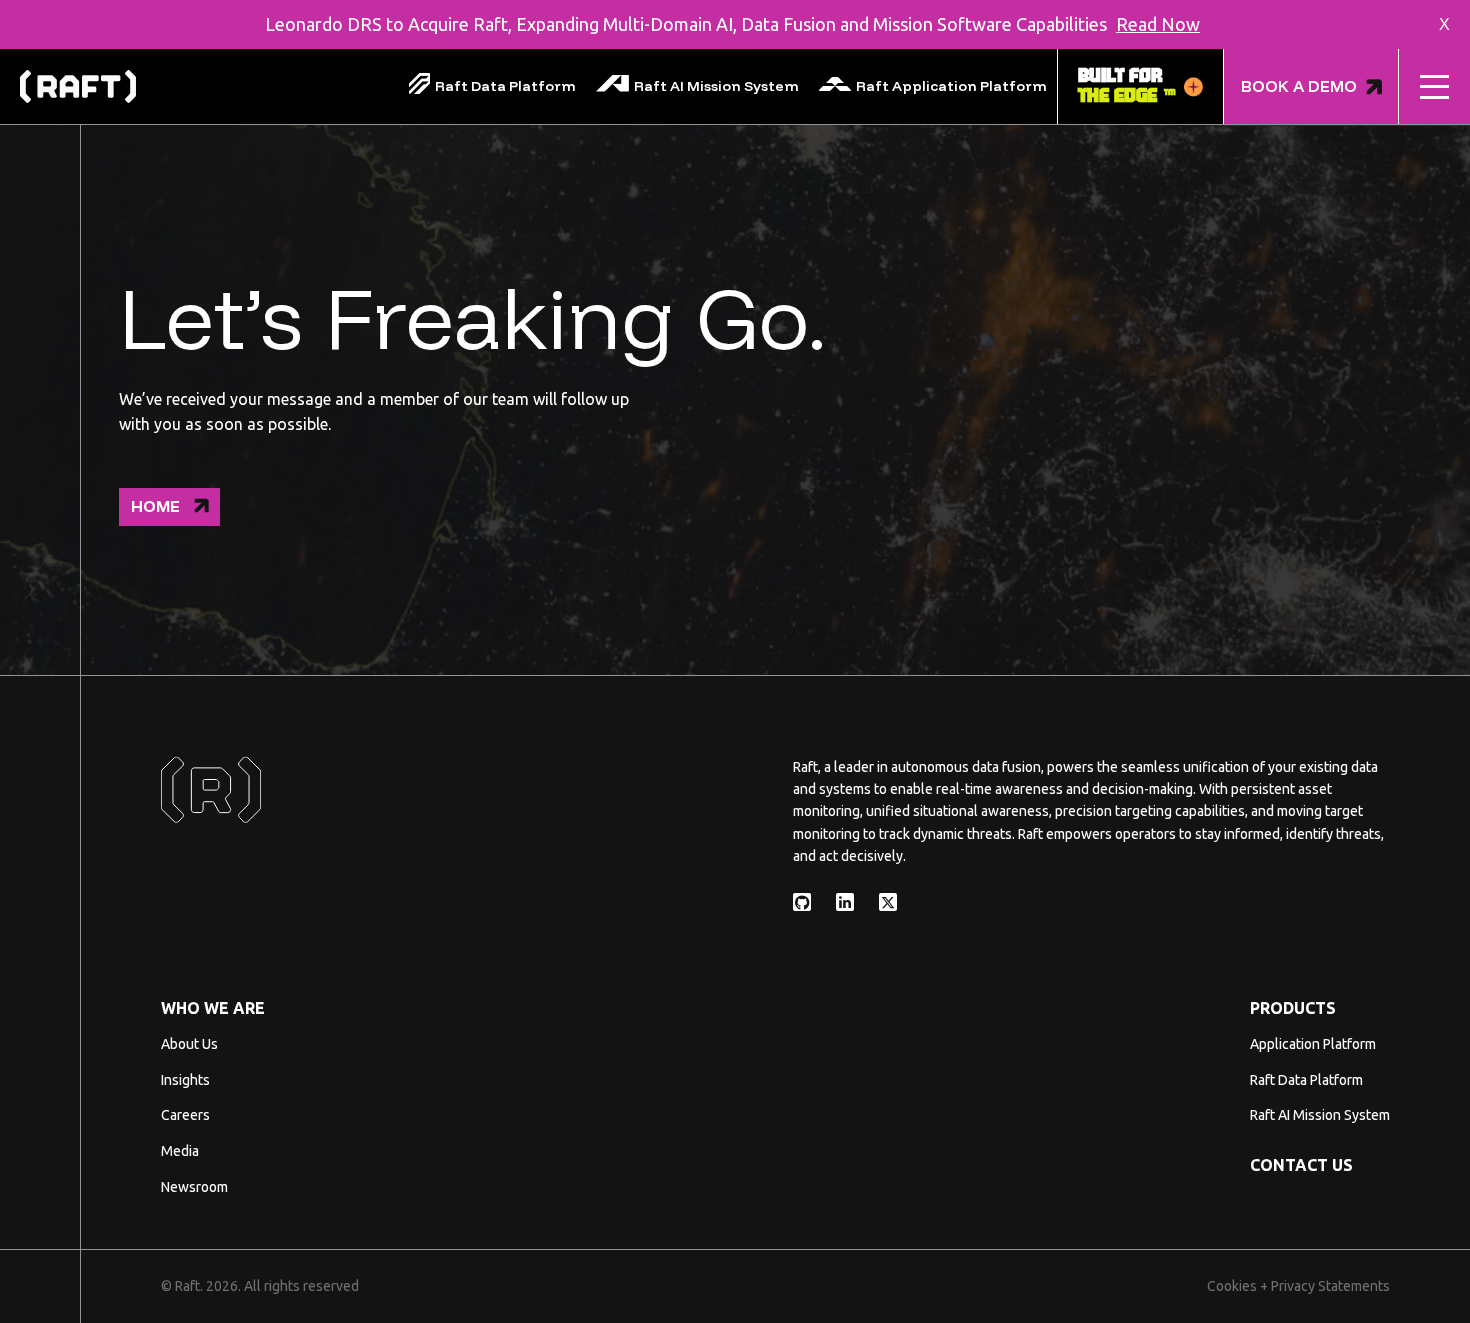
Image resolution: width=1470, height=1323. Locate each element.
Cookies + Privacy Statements (1298, 1286)
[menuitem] (492, 86)
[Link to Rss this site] (802, 902)
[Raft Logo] (78, 87)
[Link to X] (888, 902)
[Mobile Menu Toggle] (1434, 87)
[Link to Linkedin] (845, 902)
